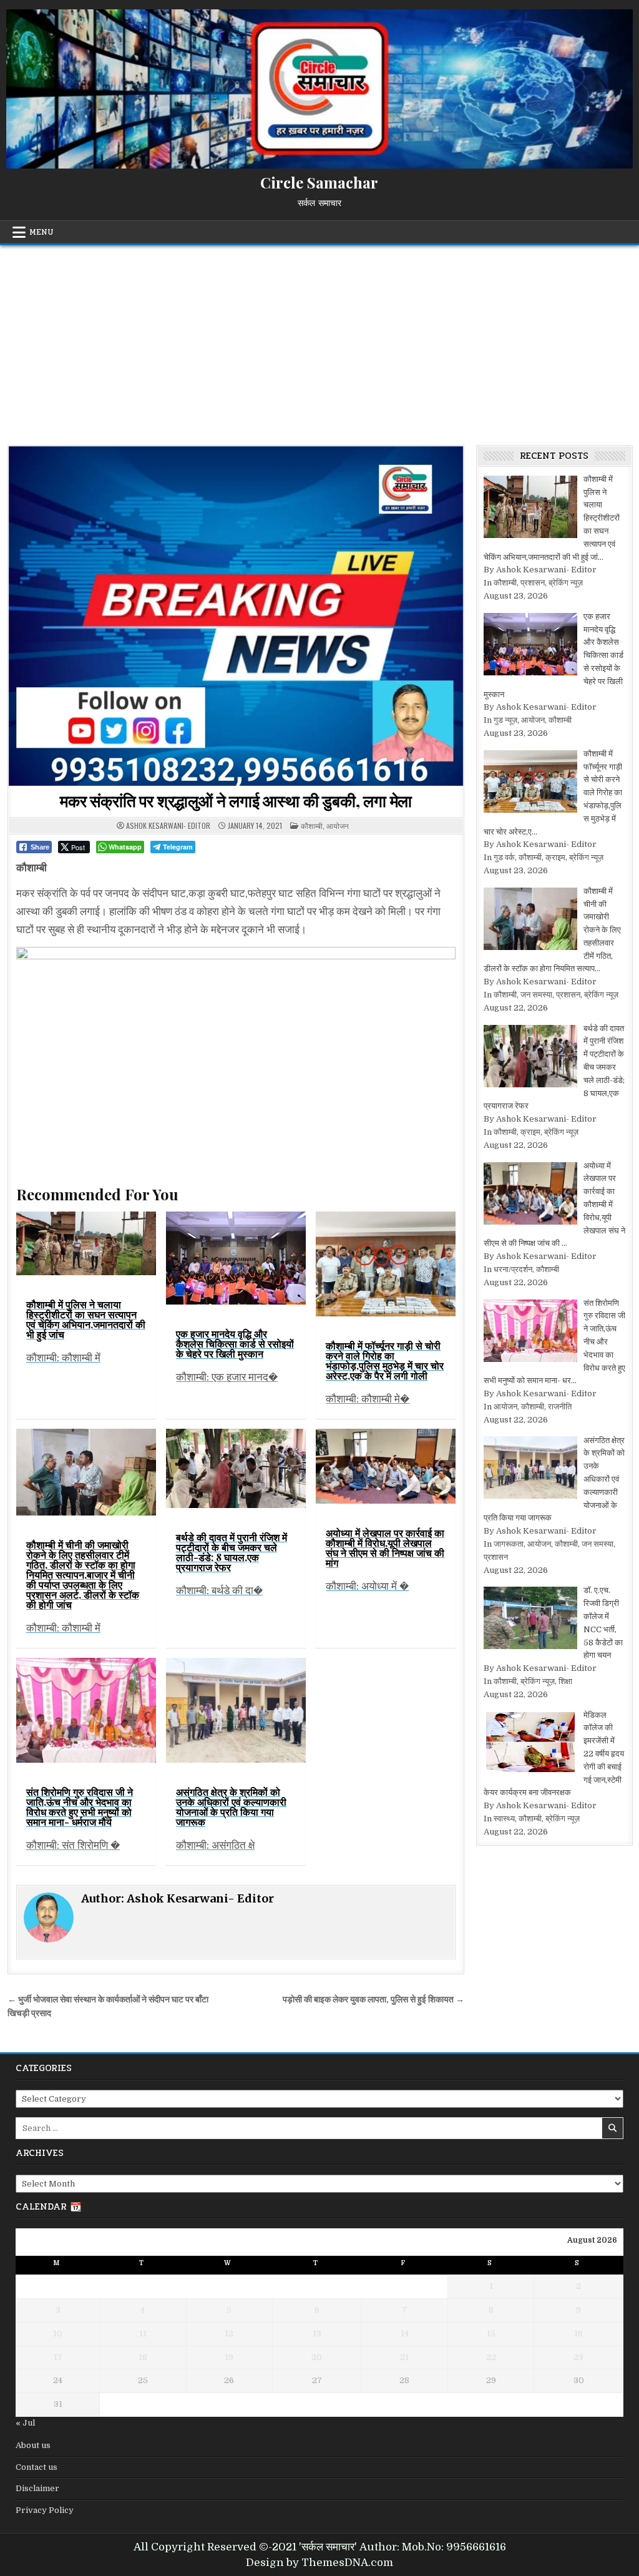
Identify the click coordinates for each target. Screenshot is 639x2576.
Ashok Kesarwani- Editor (168, 826)
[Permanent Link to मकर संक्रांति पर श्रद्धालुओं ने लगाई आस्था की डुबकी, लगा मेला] (236, 616)
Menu (41, 232)
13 (317, 2334)
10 (58, 2334)
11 (143, 2334)
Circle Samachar (319, 182)
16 (578, 2334)
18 (143, 2357)
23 (578, 2357)
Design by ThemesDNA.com (319, 2563)
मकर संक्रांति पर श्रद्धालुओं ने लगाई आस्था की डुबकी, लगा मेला (236, 801)
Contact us (37, 2467)
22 (491, 2357)
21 (404, 2357)
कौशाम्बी (312, 825)
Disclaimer (37, 2488)
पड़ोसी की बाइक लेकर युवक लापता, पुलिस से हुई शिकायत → (373, 2000)
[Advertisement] (319, 339)
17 (58, 2357)
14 (405, 2334)
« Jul (25, 2423)
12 (229, 2334)
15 (491, 2334)
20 (317, 2357)
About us (33, 2445)
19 (229, 2357)
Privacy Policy (45, 2510)
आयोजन (338, 825)
